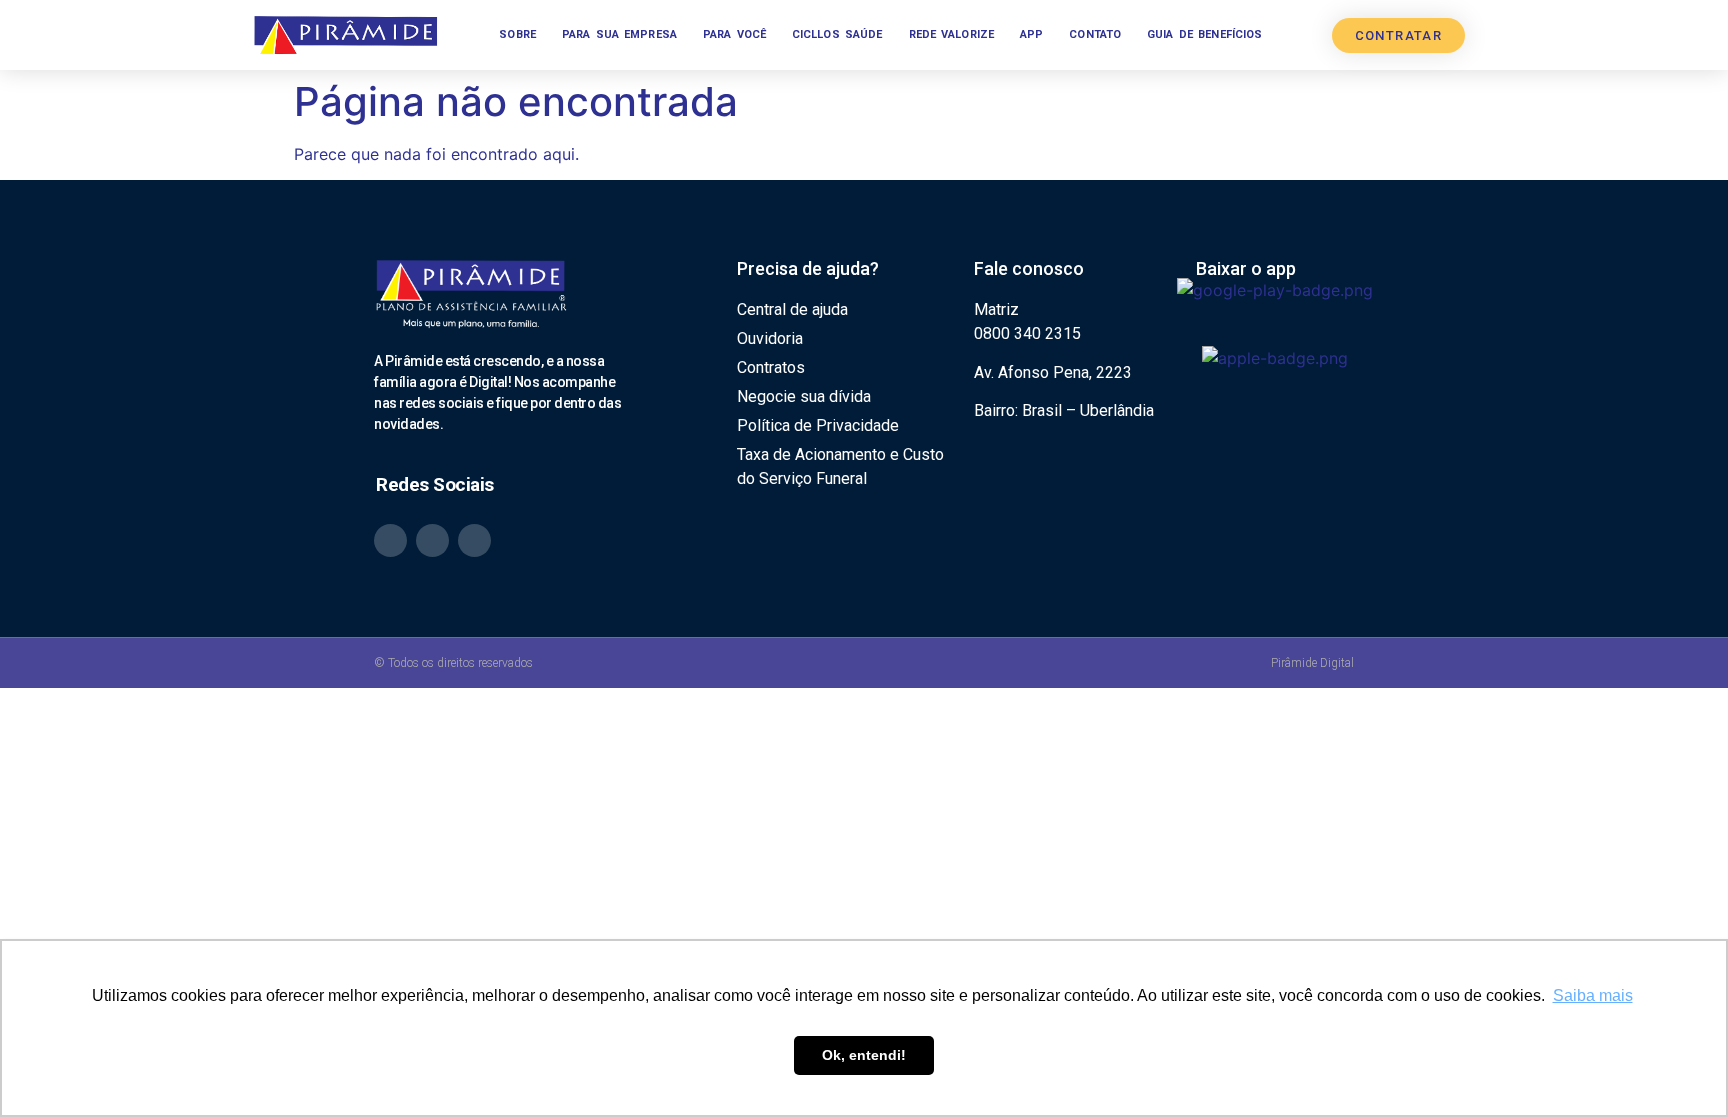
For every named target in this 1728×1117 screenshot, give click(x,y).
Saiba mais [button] (1593, 995)
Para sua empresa (619, 34)
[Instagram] (432, 540)
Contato (1095, 34)
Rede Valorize (952, 34)
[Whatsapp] (390, 540)
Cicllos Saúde (837, 34)
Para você (734, 34)
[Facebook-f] (474, 540)
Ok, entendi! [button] (864, 1055)
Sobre (517, 34)
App (1031, 34)
